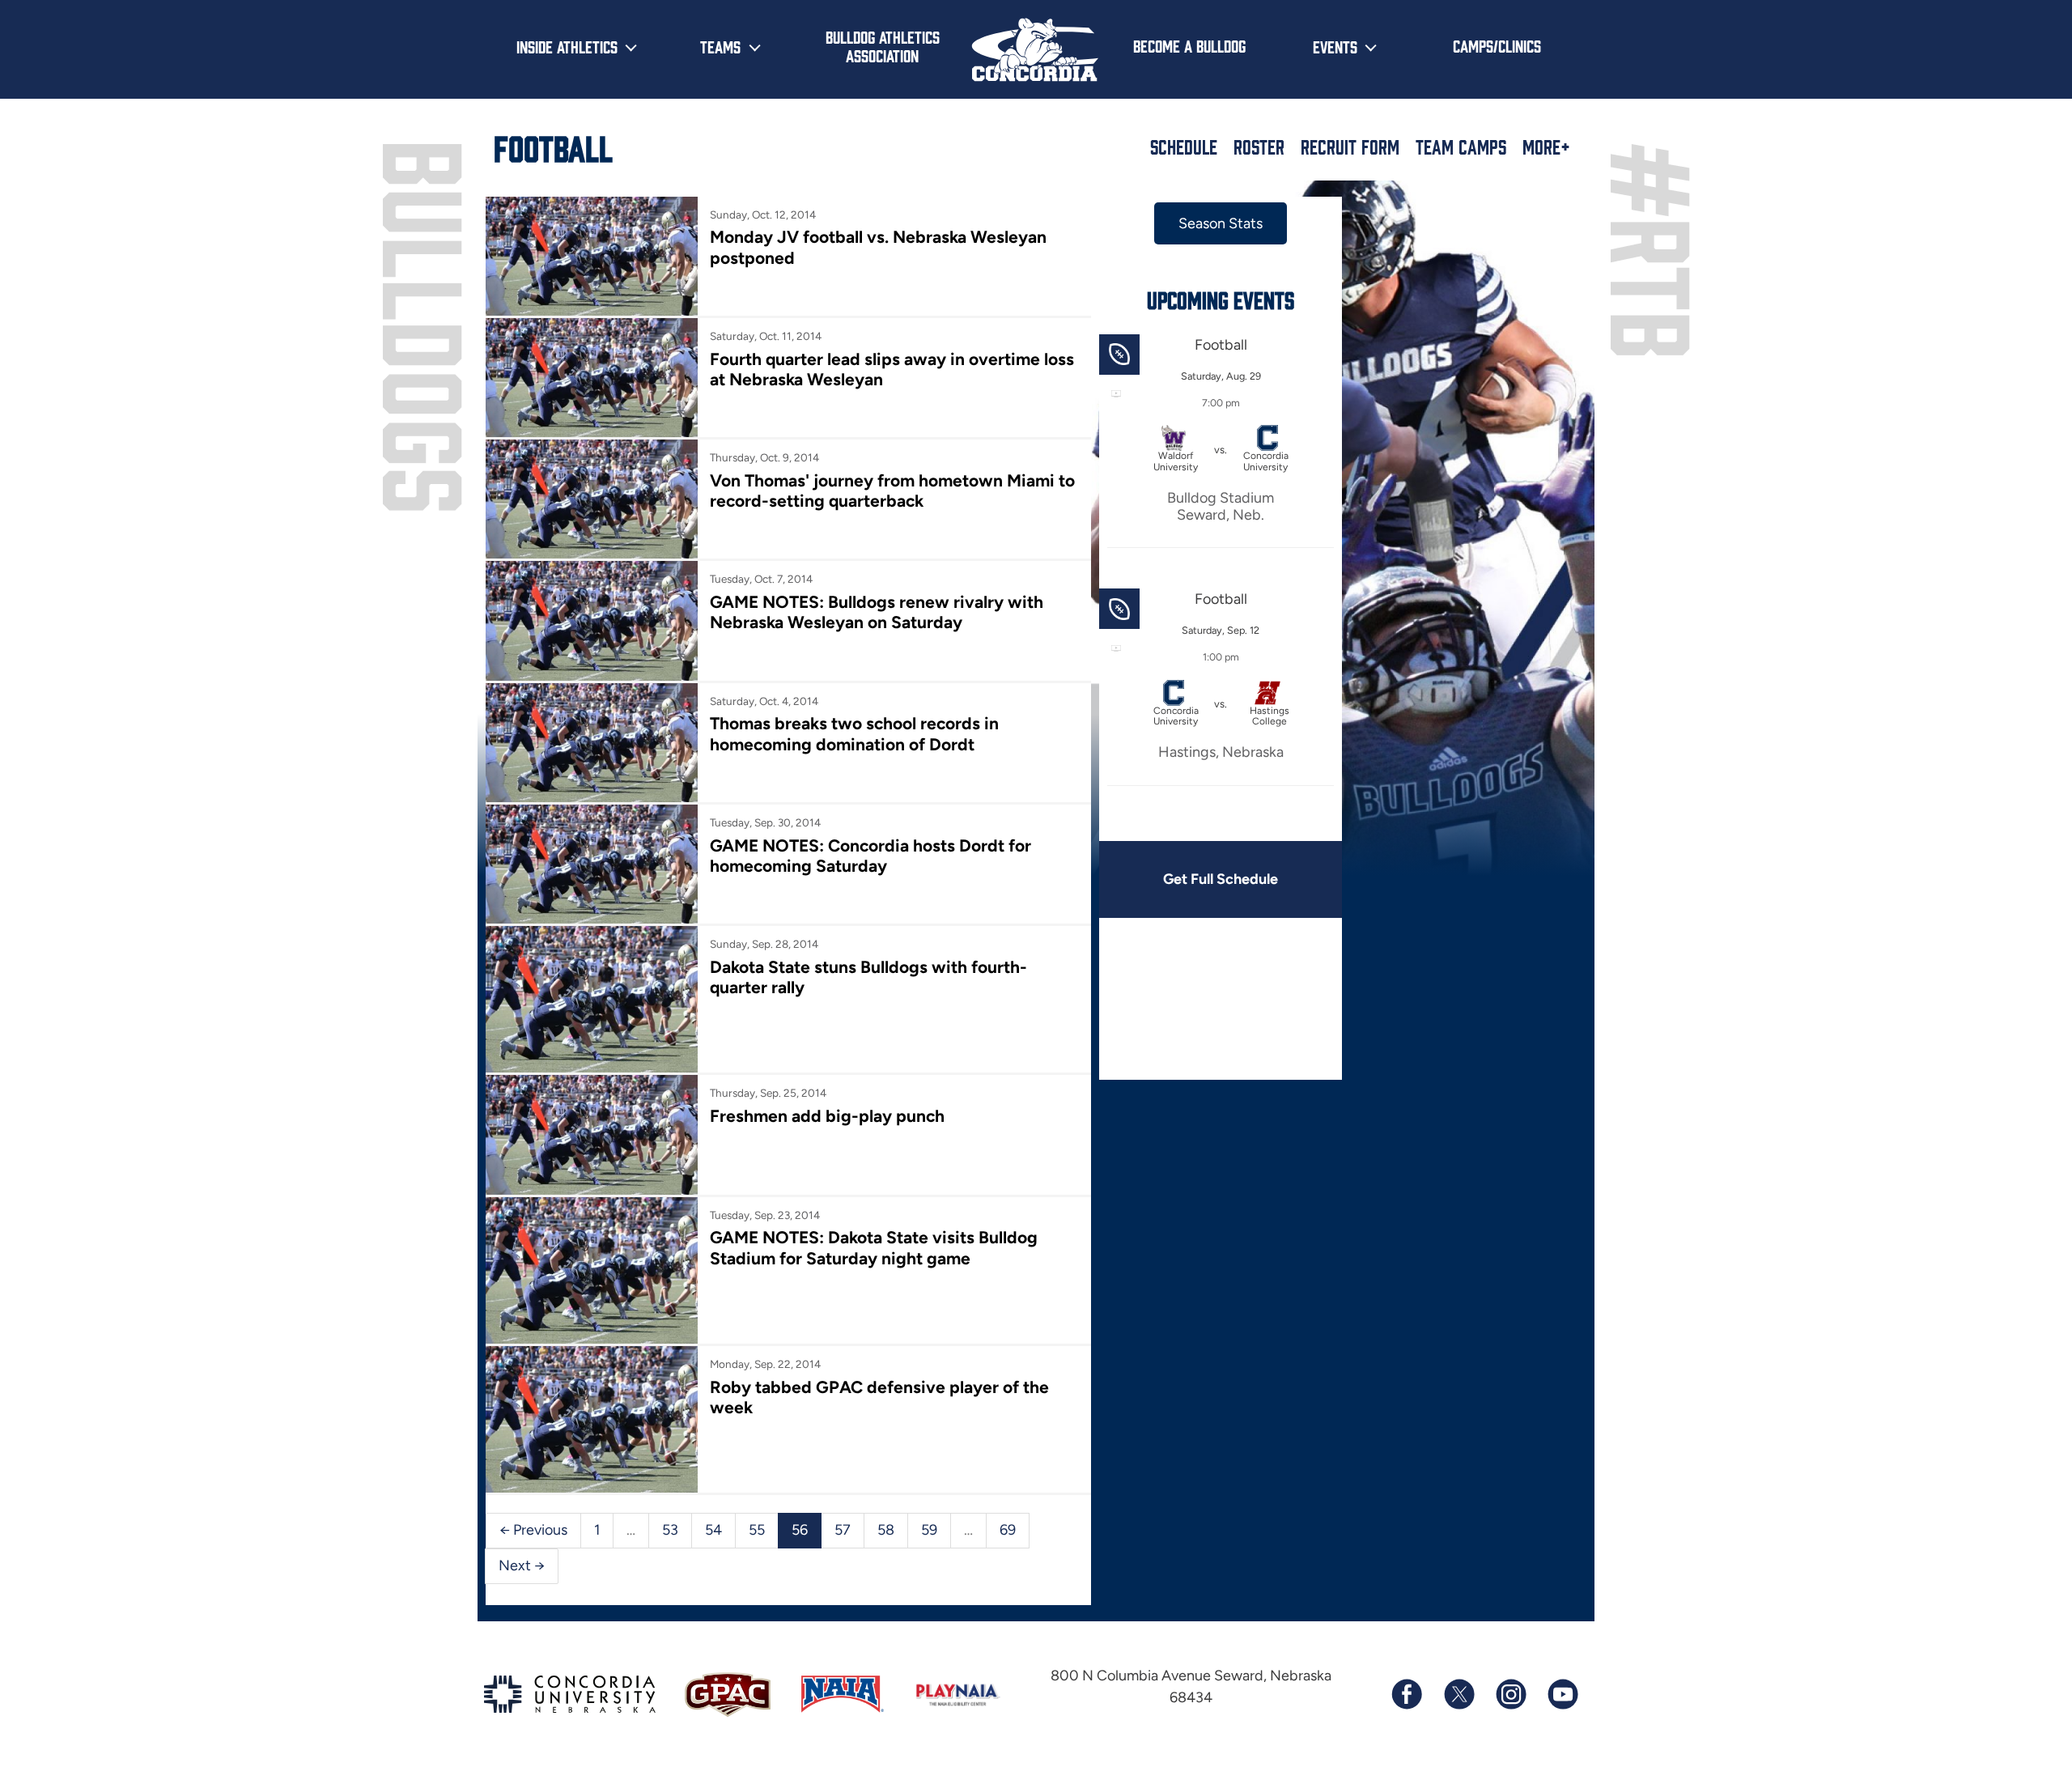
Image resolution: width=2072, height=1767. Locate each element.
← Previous (533, 1530)
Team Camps (1461, 147)
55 (757, 1530)
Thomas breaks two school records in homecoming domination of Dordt (854, 733)
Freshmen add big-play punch (827, 1116)
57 (843, 1530)
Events (1335, 46)
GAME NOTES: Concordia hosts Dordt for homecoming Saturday (870, 856)
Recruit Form (1350, 147)
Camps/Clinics (1497, 45)
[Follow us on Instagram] (1510, 1694)
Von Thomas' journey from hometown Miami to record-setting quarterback (892, 491)
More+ (1546, 147)
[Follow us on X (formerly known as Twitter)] (1458, 1694)
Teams (720, 46)
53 (670, 1530)
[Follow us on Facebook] (1407, 1694)
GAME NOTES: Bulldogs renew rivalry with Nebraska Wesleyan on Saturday (877, 612)
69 (1008, 1530)
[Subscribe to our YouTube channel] (1562, 1694)
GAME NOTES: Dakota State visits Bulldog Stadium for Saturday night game (874, 1247)
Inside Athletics (567, 46)
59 (929, 1530)
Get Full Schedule (1221, 879)
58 (886, 1530)
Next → (522, 1565)
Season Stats (1221, 223)
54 (713, 1530)
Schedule (1184, 147)
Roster (1259, 147)
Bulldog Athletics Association (883, 46)
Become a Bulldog (1189, 45)
